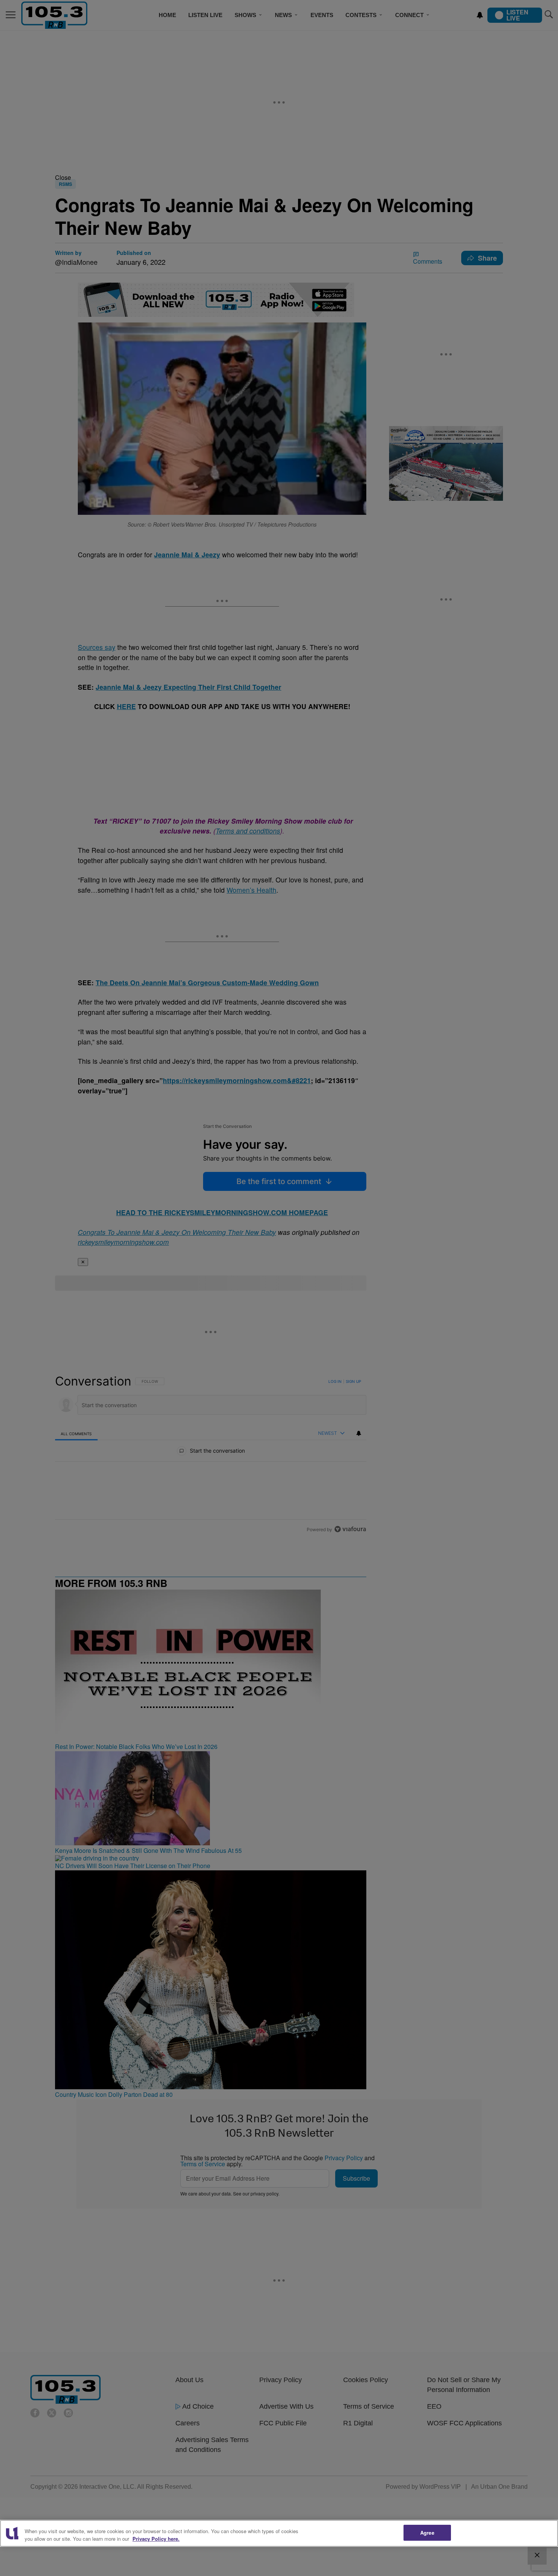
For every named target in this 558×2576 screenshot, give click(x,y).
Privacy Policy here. (156, 2539)
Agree (427, 2533)
